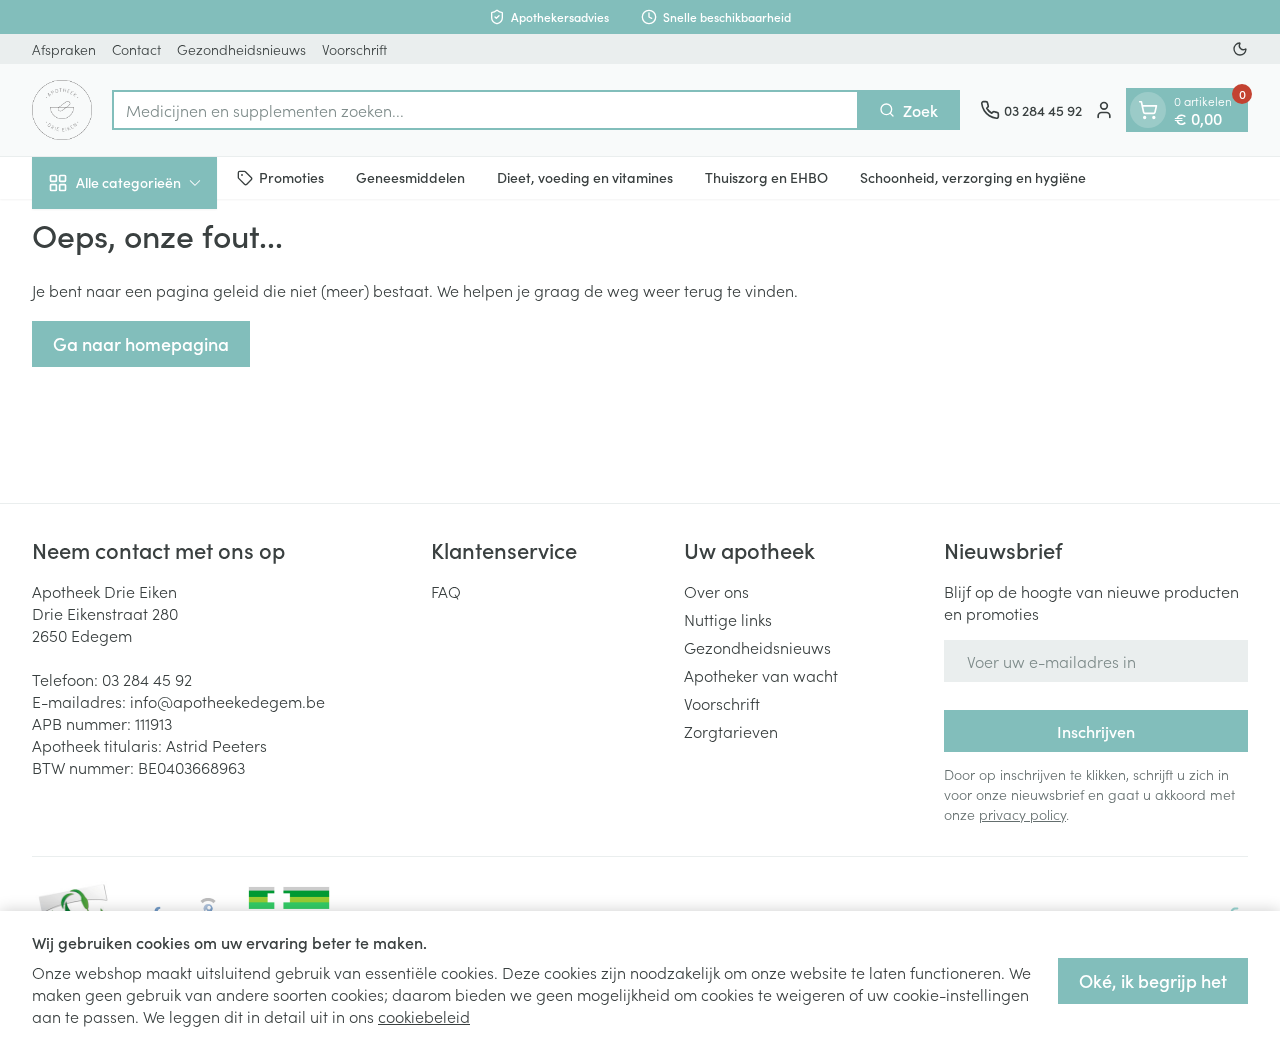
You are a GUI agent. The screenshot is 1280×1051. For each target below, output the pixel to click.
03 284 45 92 (147, 679)
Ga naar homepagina (141, 343)
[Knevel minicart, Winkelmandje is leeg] (1148, 110)
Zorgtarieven (731, 731)
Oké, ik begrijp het (1153, 980)
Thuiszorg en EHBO (766, 177)
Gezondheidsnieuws (241, 49)
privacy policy (1022, 814)
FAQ (446, 591)
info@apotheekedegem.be (227, 701)
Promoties (291, 177)
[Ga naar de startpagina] (62, 110)
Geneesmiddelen (410, 177)
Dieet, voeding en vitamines (585, 177)
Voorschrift (354, 49)
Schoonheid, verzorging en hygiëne (973, 177)
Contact (136, 49)
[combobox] (485, 110)
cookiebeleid (424, 1016)
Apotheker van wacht (761, 675)
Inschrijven (1096, 731)
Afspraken (64, 49)
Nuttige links (728, 619)
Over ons (716, 591)
